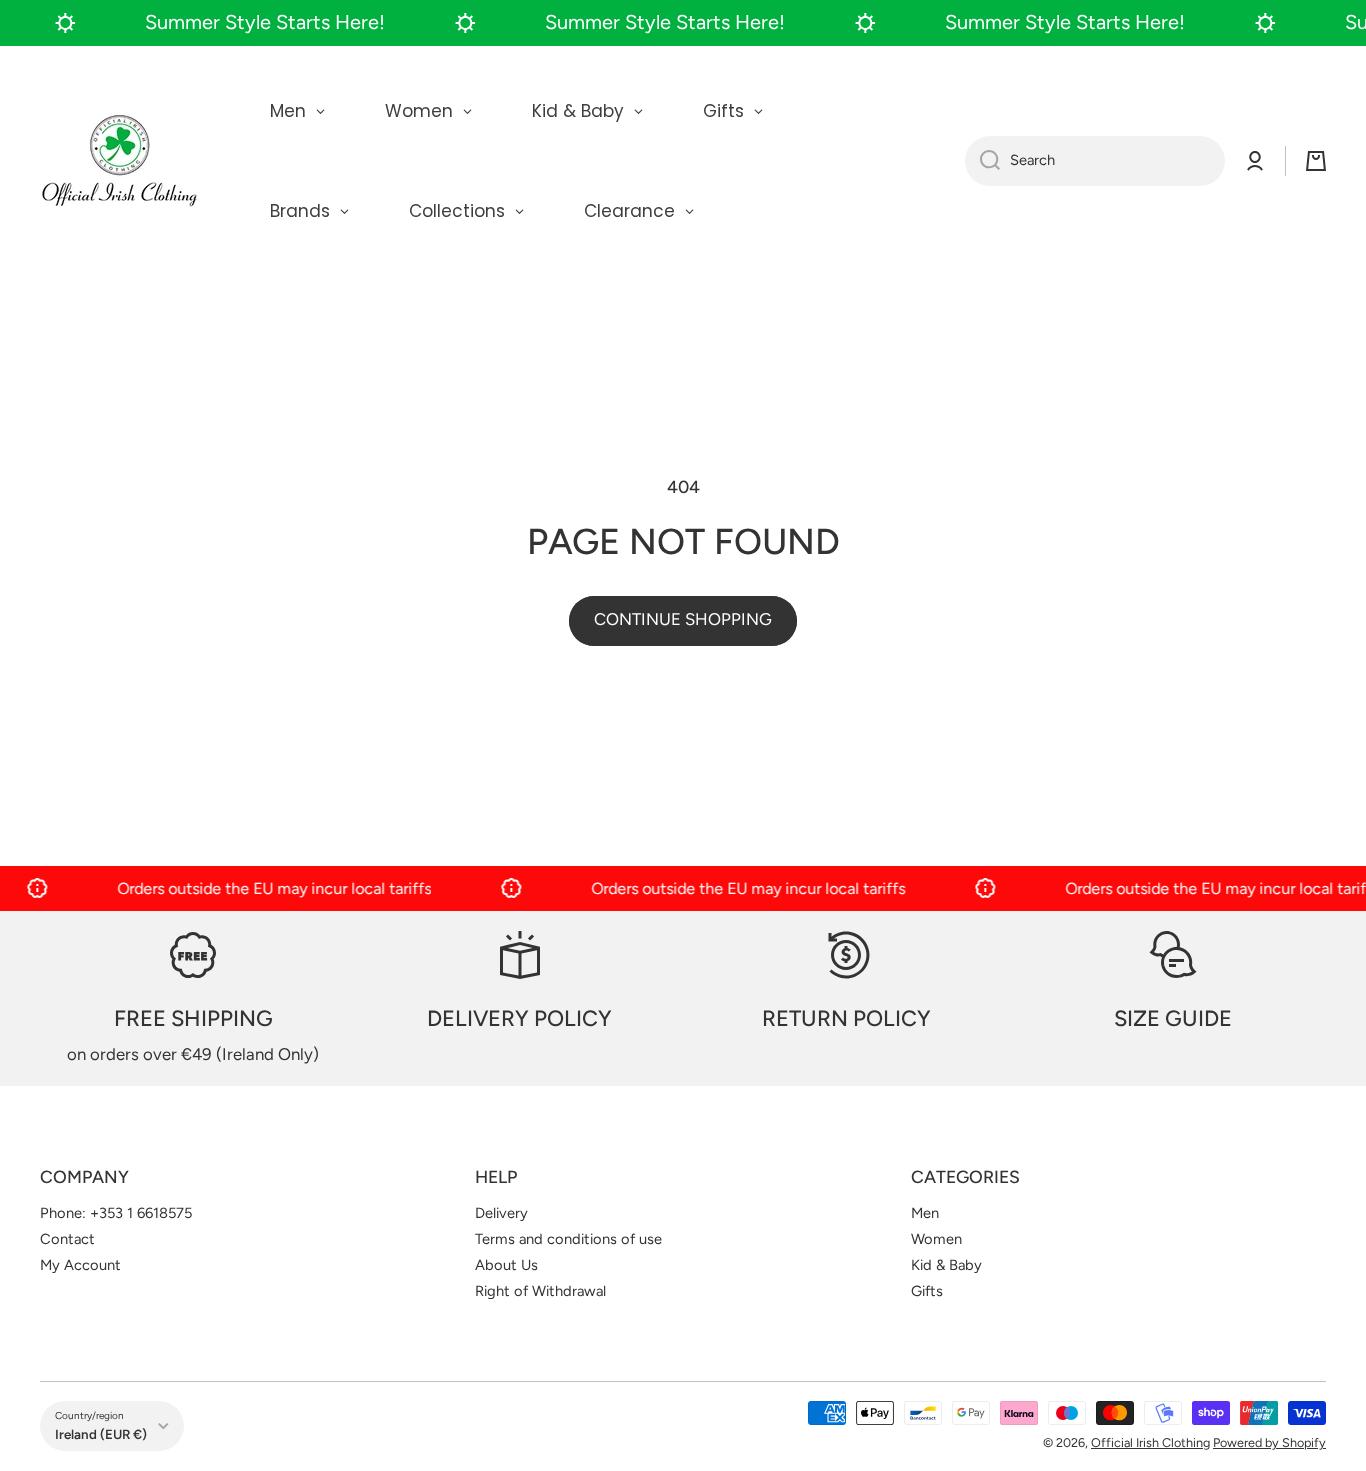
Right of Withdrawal (540, 1291)
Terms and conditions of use (568, 1239)
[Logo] (120, 161)
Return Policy (846, 1018)
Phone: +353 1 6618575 (116, 1213)
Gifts (927, 1291)
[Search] (982, 161)
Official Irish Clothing (1150, 1442)
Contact (67, 1239)
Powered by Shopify (1269, 1442)
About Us (506, 1265)
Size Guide (1173, 1018)
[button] (1316, 161)
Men (925, 1213)
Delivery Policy (519, 1018)
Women (936, 1239)
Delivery (501, 1213)
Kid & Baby (946, 1265)
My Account (80, 1265)
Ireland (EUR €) (101, 1434)
